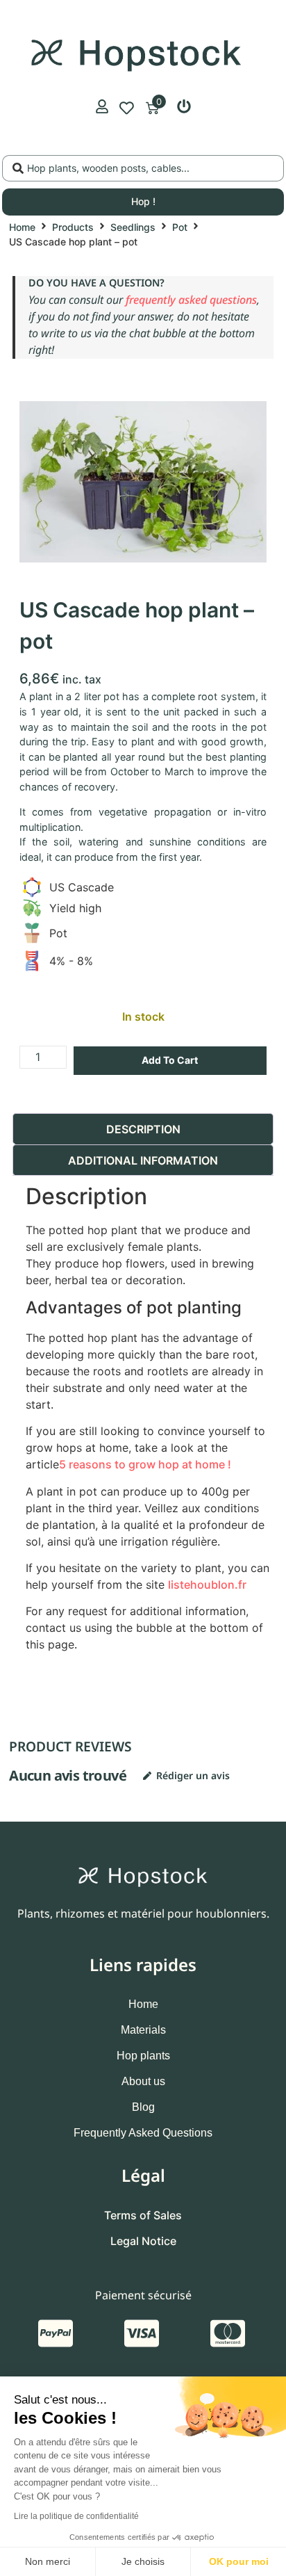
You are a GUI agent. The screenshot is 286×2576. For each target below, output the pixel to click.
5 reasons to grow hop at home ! (145, 1464)
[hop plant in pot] (143, 482)
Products (73, 227)
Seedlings (133, 227)
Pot (180, 227)
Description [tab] (143, 1129)
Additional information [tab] (143, 1160)
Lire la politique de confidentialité (76, 2516)
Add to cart (170, 1060)
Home (22, 227)
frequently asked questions (191, 300)
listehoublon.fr (207, 1585)
